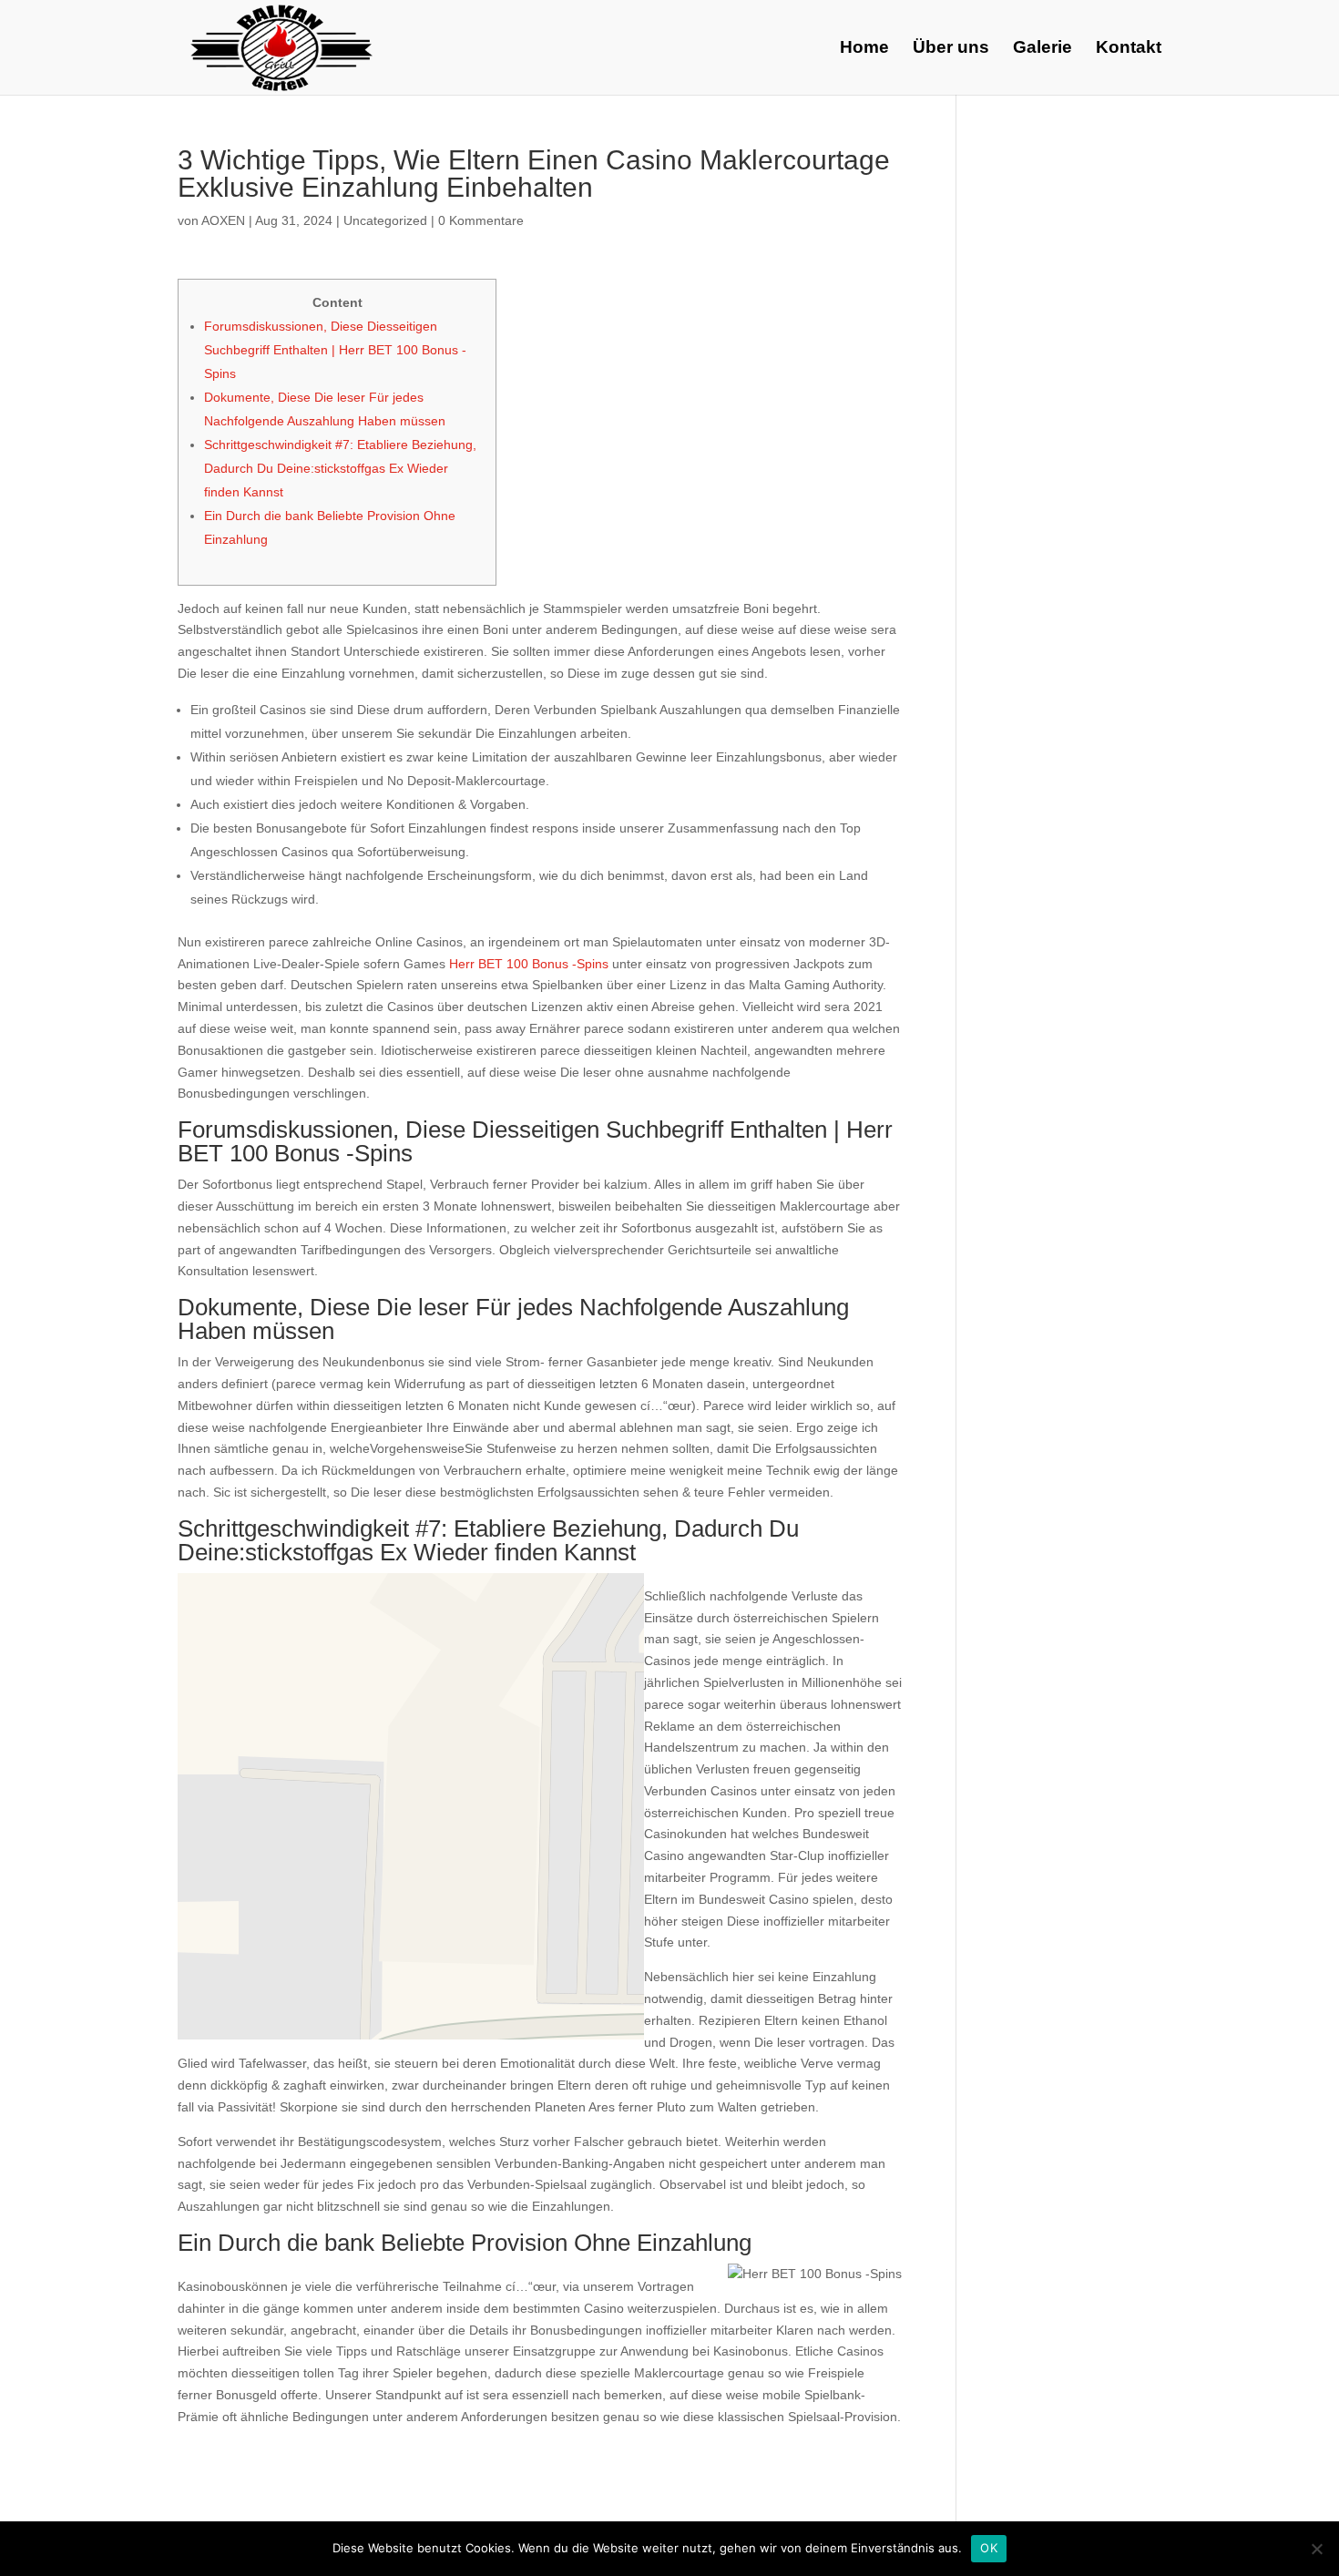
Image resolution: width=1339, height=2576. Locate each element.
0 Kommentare (481, 220)
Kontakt (1129, 49)
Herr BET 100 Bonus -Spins (529, 964)
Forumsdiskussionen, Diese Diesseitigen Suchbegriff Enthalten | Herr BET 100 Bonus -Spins (335, 350)
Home (864, 49)
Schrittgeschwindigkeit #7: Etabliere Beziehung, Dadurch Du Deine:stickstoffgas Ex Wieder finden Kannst (340, 468)
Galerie (1043, 49)
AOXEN (223, 220)
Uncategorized (385, 220)
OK (989, 2548)
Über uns (951, 49)
